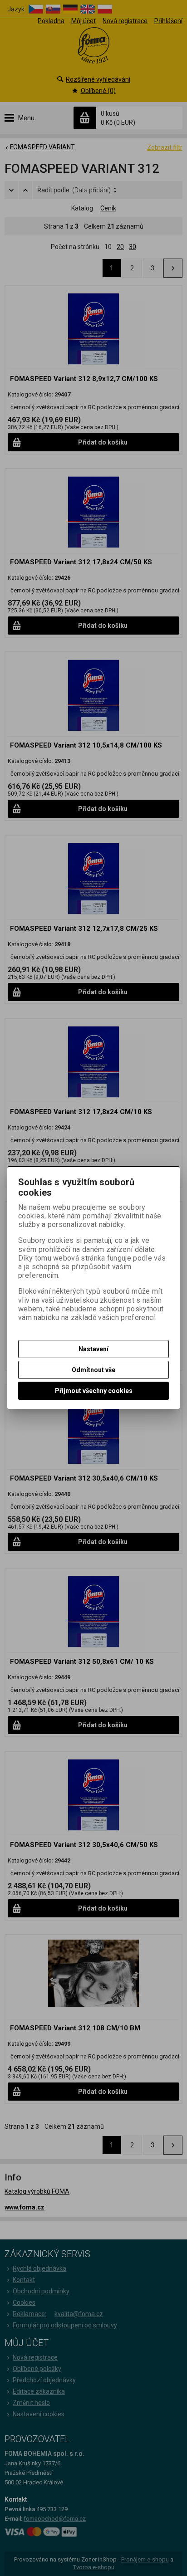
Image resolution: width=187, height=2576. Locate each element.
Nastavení (93, 1349)
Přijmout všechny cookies (94, 1391)
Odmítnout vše (93, 1370)
